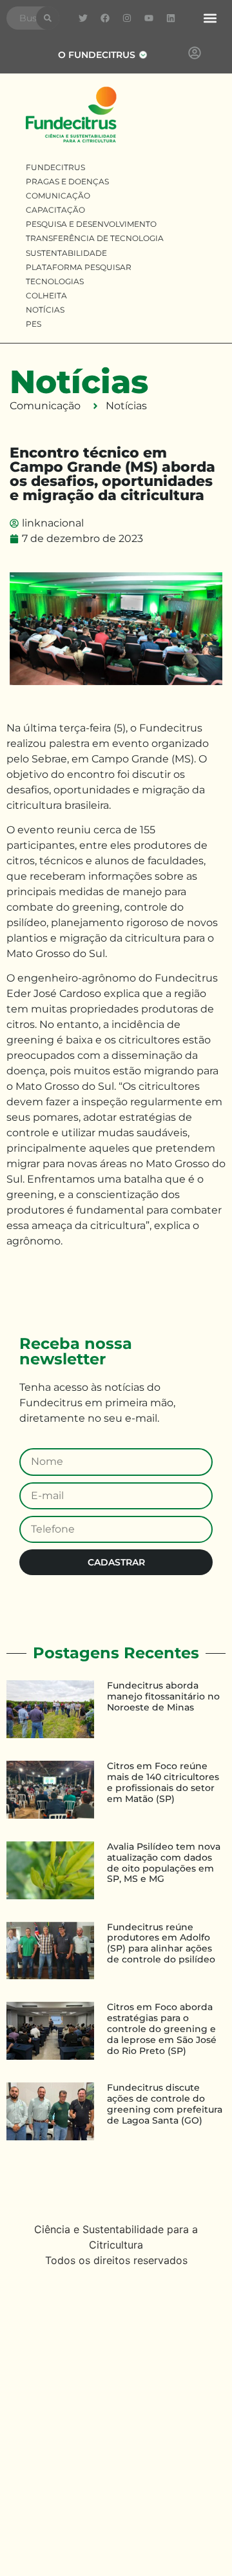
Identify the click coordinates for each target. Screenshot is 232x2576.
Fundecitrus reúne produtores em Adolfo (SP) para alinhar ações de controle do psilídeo (161, 1943)
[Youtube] (149, 18)
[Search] (48, 18)
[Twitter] (83, 18)
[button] (210, 18)
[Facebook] (105, 18)
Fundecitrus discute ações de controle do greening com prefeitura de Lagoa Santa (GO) (165, 2104)
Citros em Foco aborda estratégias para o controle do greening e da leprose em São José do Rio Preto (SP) (162, 2029)
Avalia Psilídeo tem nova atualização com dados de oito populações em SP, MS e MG (164, 1863)
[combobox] (21, 18)
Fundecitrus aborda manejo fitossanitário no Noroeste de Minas (163, 1696)
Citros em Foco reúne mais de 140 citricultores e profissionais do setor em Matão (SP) (163, 1782)
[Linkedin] (171, 18)
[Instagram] (127, 18)
